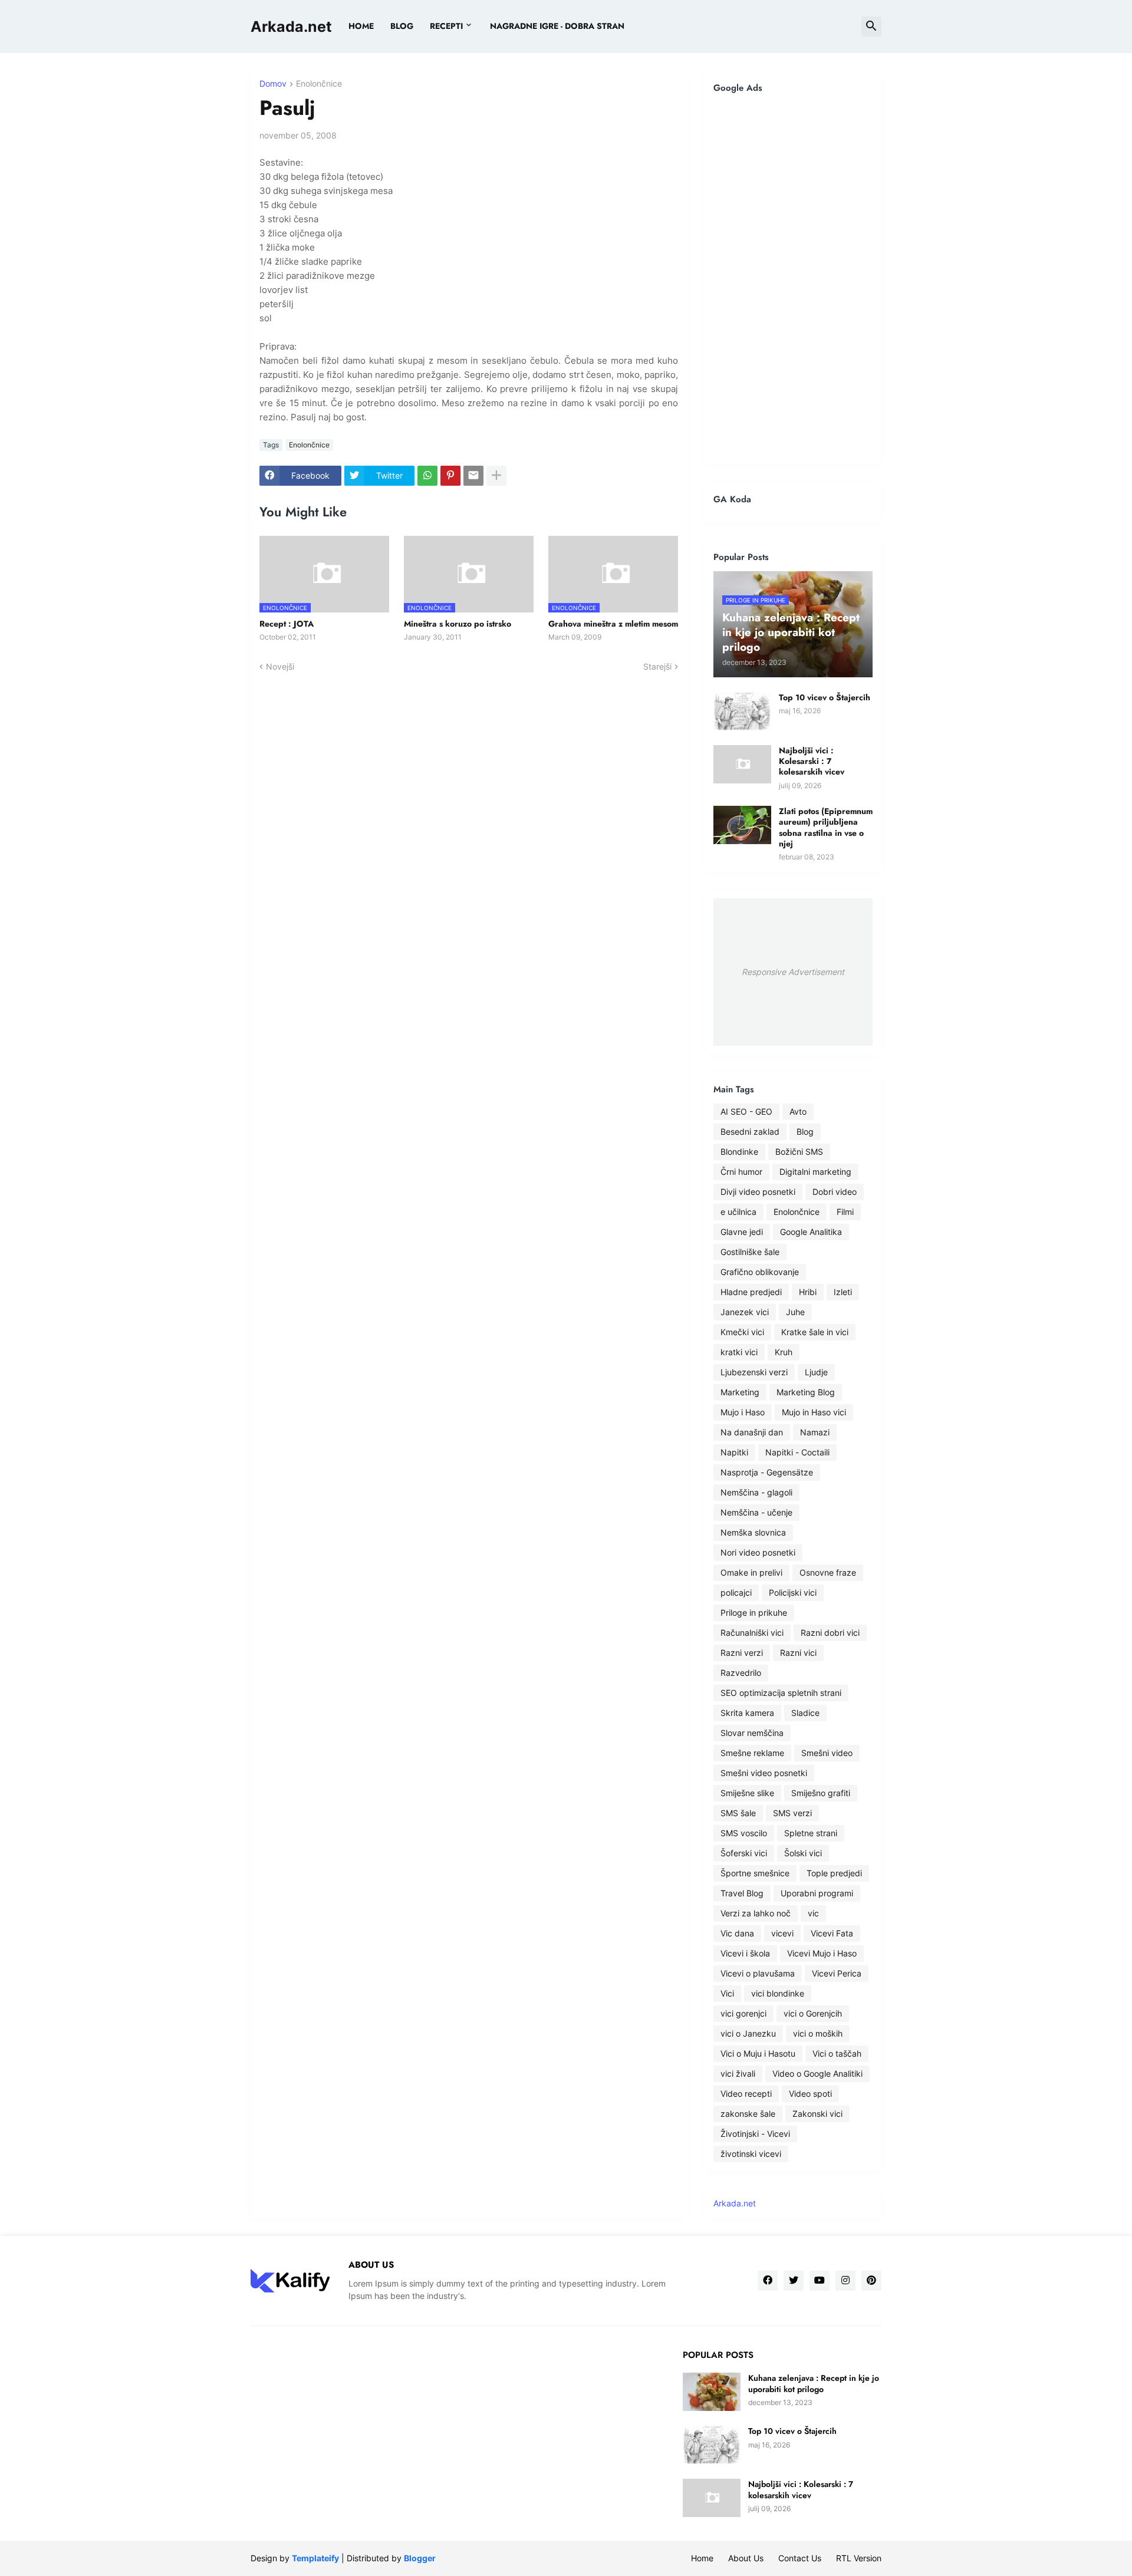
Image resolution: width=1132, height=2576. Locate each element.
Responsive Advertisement (793, 972)
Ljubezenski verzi (754, 1372)
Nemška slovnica (753, 1532)
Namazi (815, 1432)
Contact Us (800, 2558)
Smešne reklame (752, 1753)
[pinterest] (871, 2281)
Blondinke (739, 1152)
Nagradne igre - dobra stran (557, 26)
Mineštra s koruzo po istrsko (458, 624)
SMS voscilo (744, 1833)
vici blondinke (778, 1993)
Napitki (734, 1452)
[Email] (473, 476)
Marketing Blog (806, 1392)
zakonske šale (748, 2114)
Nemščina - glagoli (756, 1492)
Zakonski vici (817, 2114)
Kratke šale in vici (815, 1332)
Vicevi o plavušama (758, 1973)
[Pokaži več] (496, 476)
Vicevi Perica (837, 1973)
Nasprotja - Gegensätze (767, 1472)
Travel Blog (742, 1893)
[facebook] (768, 2281)
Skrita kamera (747, 1713)
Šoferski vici (744, 1853)
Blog (805, 1131)
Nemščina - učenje (756, 1512)
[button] (871, 27)
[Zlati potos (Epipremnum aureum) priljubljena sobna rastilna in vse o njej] (742, 825)
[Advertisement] (793, 279)
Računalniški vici (752, 1633)
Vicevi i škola (745, 1953)
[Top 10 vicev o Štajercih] (742, 711)
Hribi (808, 1292)
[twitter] (794, 2281)
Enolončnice (319, 84)
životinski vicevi (751, 2154)
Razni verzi (742, 1653)
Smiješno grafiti (821, 1793)
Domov (273, 84)
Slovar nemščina (752, 1733)
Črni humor (741, 1172)
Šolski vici (803, 1853)
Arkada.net (291, 27)
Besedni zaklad (750, 1131)
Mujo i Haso (743, 1412)
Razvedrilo (741, 1673)
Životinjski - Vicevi (755, 2134)
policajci (736, 1592)
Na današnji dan (752, 1432)
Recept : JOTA (287, 624)
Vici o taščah (837, 2053)
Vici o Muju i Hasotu (758, 2053)
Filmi (845, 1212)
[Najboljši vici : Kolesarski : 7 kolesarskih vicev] (742, 764)
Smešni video (827, 1753)
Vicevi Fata (832, 1933)
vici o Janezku (748, 2033)
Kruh (784, 1352)
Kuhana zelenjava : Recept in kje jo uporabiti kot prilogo (814, 2383)
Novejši (280, 666)
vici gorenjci (743, 2013)
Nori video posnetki (758, 1552)
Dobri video (835, 1192)
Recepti (446, 26)
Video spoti (810, 2094)
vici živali (738, 2073)
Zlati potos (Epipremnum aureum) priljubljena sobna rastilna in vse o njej (826, 827)
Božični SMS (799, 1152)
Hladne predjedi (751, 1292)
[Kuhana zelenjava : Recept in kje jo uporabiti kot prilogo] (712, 2392)
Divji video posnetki (758, 1192)
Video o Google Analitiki (817, 2073)
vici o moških (818, 2033)
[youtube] (820, 2281)
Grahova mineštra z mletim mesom (613, 624)
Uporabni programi (817, 1893)
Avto (798, 1111)
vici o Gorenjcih (813, 2013)
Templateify (315, 2558)
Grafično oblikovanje (760, 1272)
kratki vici (739, 1352)
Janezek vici (745, 1312)
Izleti (843, 1292)
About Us (746, 2558)
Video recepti (746, 2094)
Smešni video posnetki (764, 1773)
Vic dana (737, 1933)
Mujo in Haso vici (814, 1412)
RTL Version (859, 2558)
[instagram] (845, 2281)
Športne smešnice (755, 1873)
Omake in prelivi (751, 1572)
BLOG (402, 26)
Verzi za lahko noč (756, 1913)
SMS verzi (792, 1813)
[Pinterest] (450, 476)
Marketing (740, 1392)
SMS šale (738, 1813)
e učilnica (738, 1212)
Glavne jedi (742, 1232)
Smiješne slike (747, 1793)
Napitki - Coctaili (797, 1452)
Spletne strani (811, 1833)
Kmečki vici (742, 1332)
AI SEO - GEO (746, 1111)
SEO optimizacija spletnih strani (781, 1693)
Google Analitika (811, 1232)
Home (361, 26)
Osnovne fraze (828, 1572)
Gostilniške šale (750, 1252)
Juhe (795, 1312)
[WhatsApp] (427, 476)
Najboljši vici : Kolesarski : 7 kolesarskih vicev (812, 761)
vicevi (782, 1933)
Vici (727, 1993)
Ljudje (816, 1372)
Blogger (420, 2558)
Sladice (805, 1713)
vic (813, 1913)
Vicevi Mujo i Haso (822, 1953)
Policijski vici (793, 1592)
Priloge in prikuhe (754, 1613)
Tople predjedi (834, 1873)
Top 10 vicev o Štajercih (825, 697)
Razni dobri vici (830, 1633)
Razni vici (798, 1653)
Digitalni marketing (815, 1172)
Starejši (657, 666)
